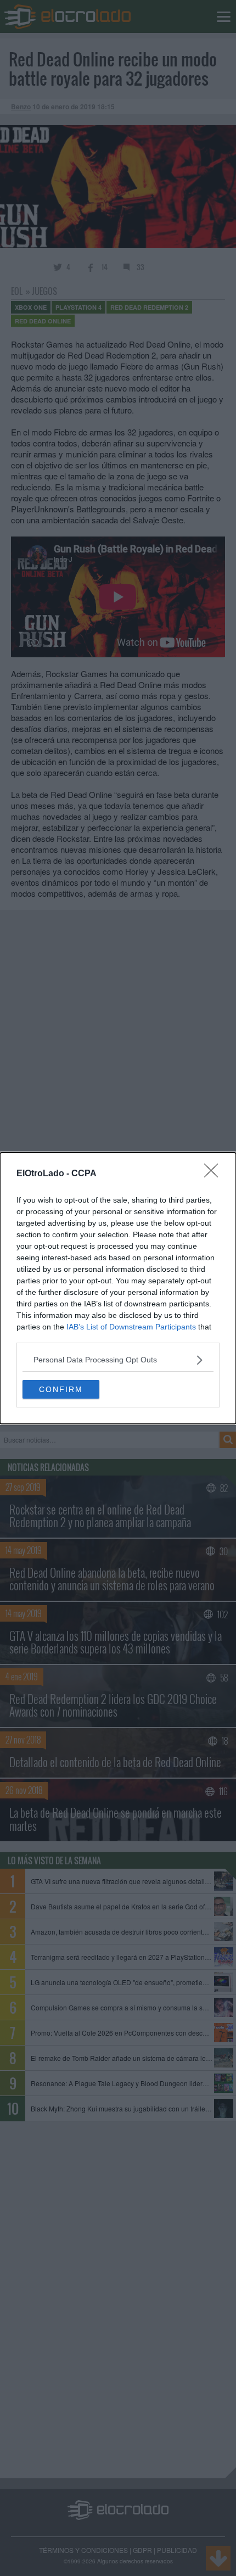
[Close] (215, 1174)
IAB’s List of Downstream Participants (131, 1327)
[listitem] (118, 1360)
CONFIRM (61, 1389)
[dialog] (118, 1288)
